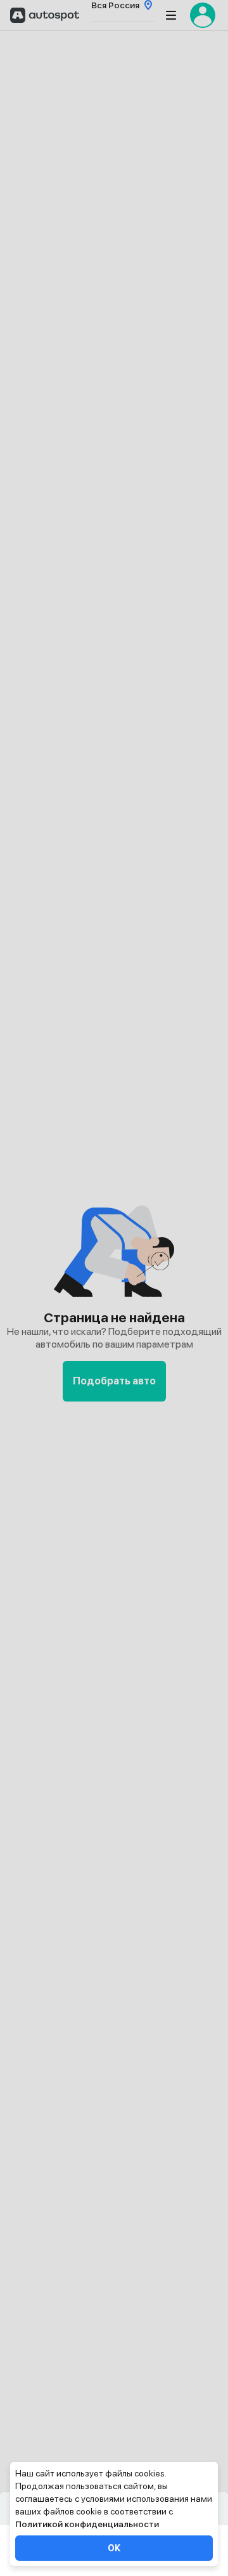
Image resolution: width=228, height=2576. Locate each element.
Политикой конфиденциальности (87, 2524)
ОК (114, 2548)
